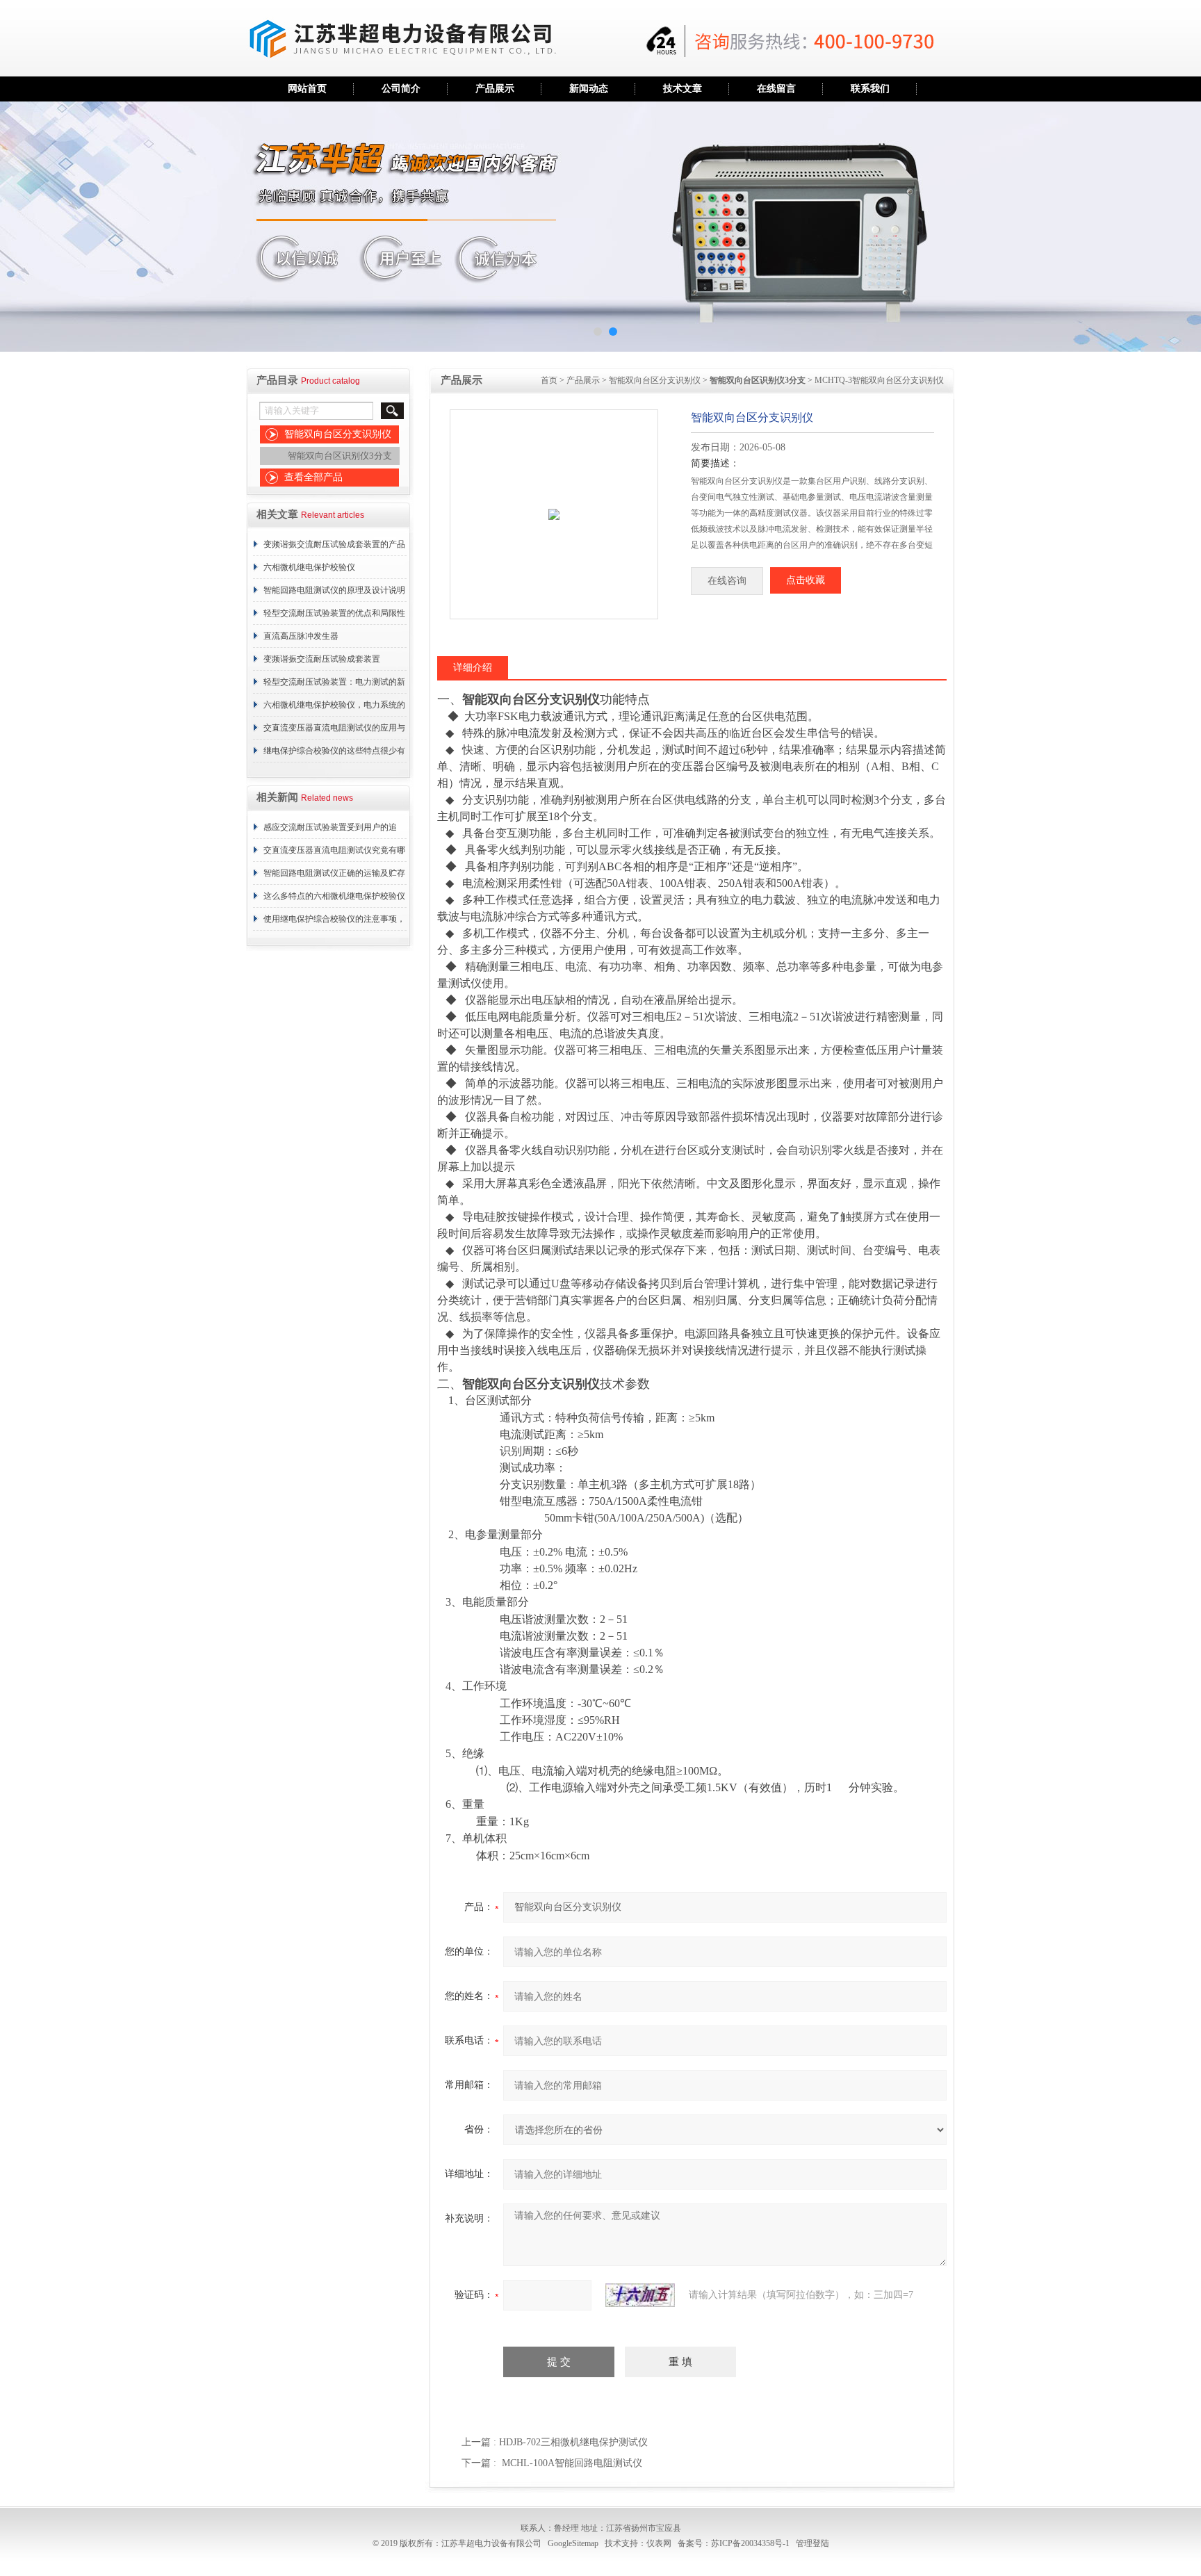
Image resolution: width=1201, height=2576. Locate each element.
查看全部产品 (313, 477)
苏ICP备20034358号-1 (750, 2543)
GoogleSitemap (573, 2543)
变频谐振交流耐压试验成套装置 (322, 659)
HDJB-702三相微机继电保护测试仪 (573, 2442)
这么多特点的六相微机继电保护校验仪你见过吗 (334, 899)
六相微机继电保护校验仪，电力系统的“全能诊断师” (334, 708)
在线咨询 (727, 581)
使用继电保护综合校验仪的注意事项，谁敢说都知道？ (334, 922)
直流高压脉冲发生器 (301, 636)
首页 (549, 380)
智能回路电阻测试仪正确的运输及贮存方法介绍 (334, 877)
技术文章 (683, 89)
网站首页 (307, 89)
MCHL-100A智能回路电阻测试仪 (572, 2463)
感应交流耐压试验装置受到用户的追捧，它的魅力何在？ (330, 831)
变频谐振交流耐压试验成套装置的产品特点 (334, 548)
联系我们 (870, 89)
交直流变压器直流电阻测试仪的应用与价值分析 (334, 731)
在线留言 (776, 89)
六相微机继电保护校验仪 (309, 567)
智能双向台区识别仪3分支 (340, 456)
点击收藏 (806, 580)
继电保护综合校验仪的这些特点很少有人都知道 (334, 754)
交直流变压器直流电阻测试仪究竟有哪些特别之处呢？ (334, 854)
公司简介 (401, 89)
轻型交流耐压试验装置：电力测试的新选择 (334, 685)
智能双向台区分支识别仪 (338, 434)
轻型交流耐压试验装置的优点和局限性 (334, 613)
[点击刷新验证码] (640, 2295)
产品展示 (495, 89)
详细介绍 (473, 668)
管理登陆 (812, 2543)
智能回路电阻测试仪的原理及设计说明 (334, 590)
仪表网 (659, 2543)
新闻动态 (589, 89)
